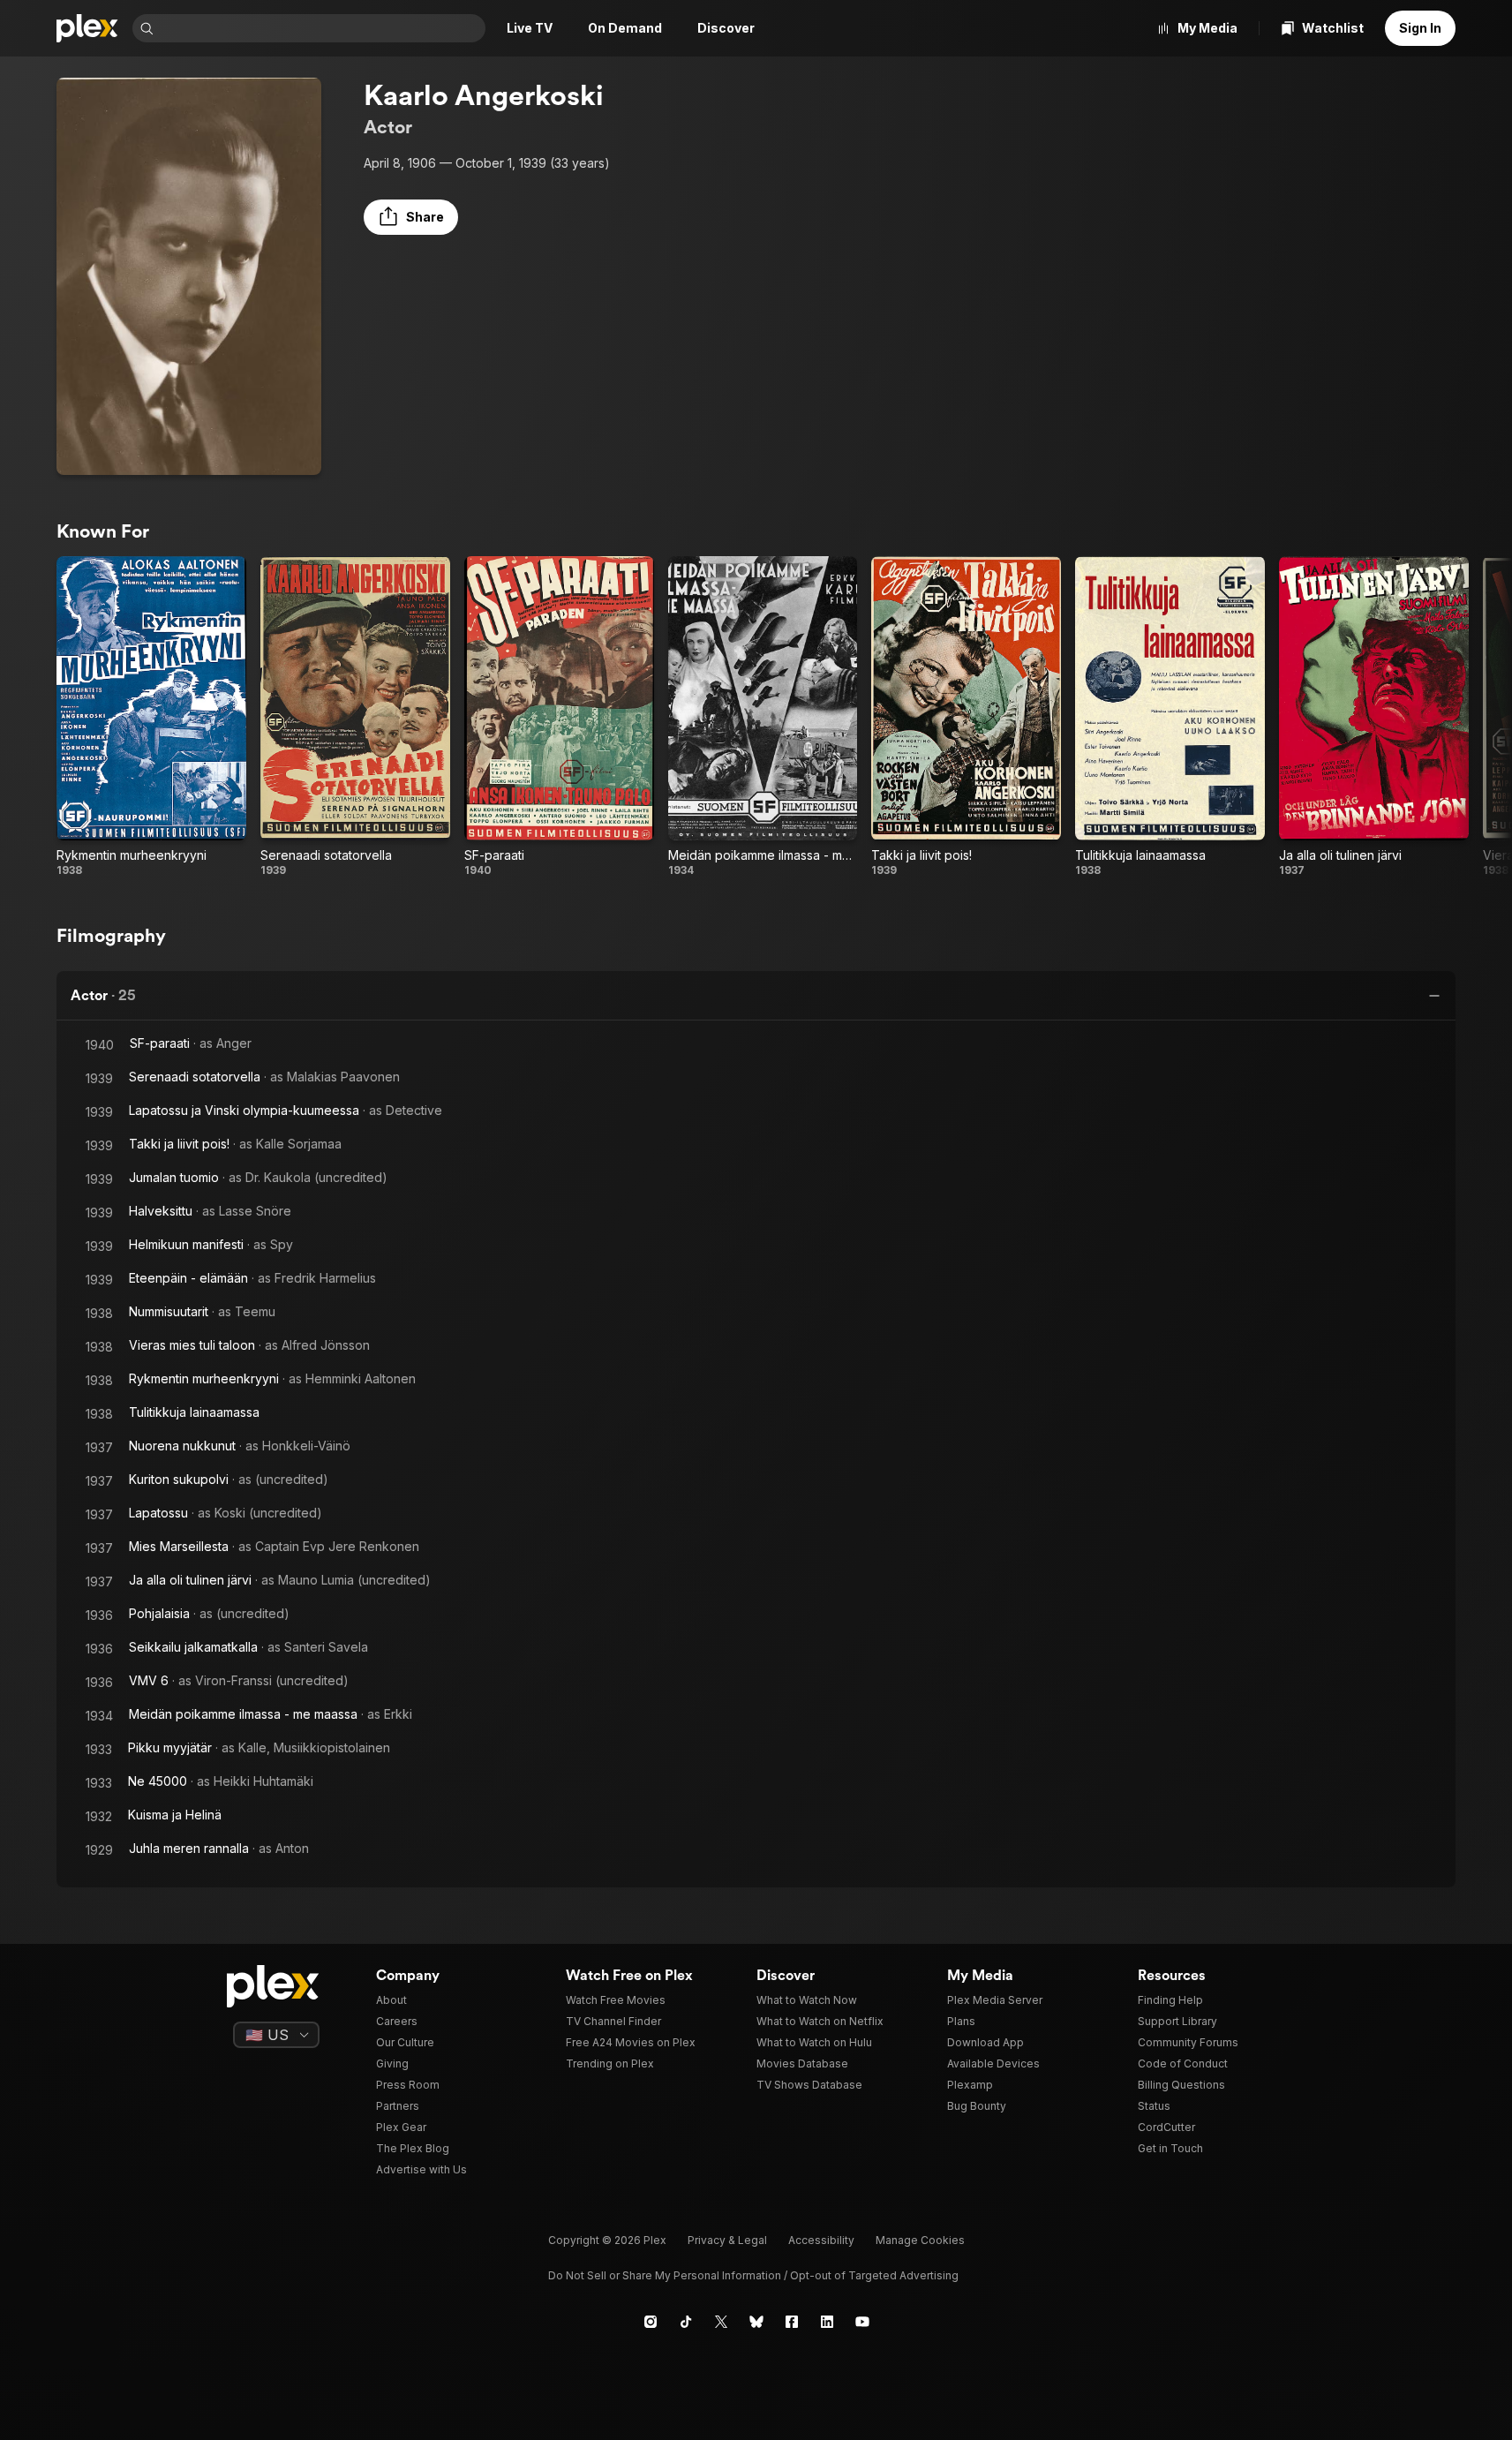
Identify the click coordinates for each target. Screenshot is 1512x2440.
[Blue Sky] (756, 2322)
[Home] (87, 28)
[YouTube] (862, 2322)
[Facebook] (792, 2322)
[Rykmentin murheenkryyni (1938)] (151, 717)
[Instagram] (651, 2322)
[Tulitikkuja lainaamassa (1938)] (1170, 717)
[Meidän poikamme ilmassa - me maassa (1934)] (763, 717)
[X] (721, 2322)
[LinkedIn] (827, 2322)
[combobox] (321, 28)
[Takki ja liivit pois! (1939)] (966, 717)
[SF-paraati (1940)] (559, 717)
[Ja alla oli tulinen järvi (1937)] (1374, 717)
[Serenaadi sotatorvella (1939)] (355, 717)
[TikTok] (686, 2322)
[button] (411, 217)
